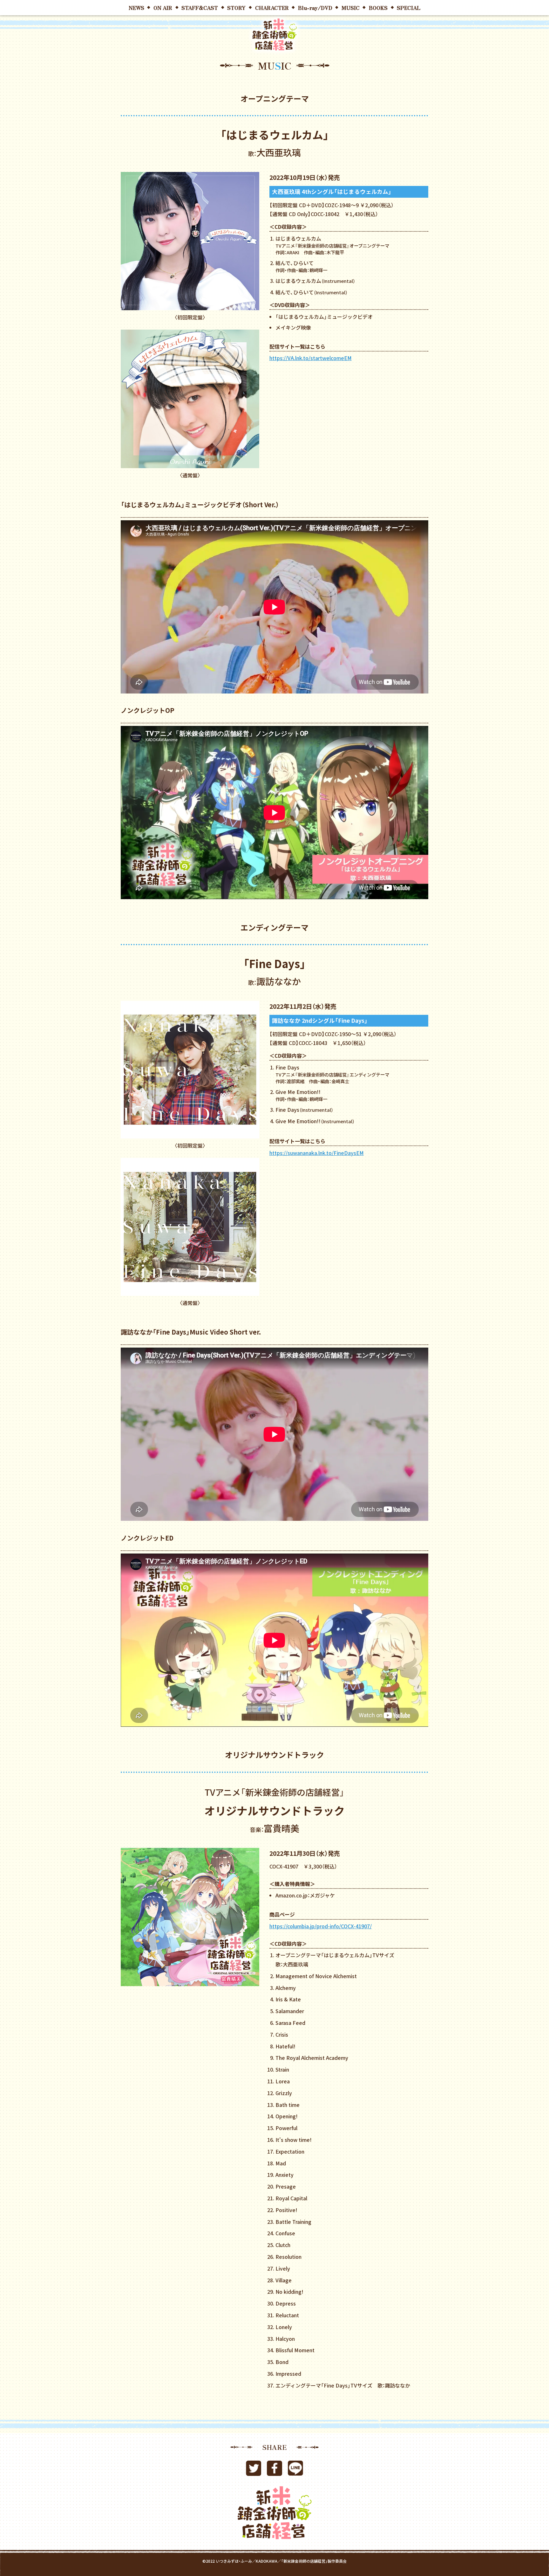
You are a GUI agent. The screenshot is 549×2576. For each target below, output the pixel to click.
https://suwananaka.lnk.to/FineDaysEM (317, 1153)
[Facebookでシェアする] (274, 2471)
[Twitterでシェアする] (254, 2471)
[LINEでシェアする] (295, 2471)
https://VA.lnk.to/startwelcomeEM (311, 358)
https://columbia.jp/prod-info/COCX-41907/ (321, 1926)
